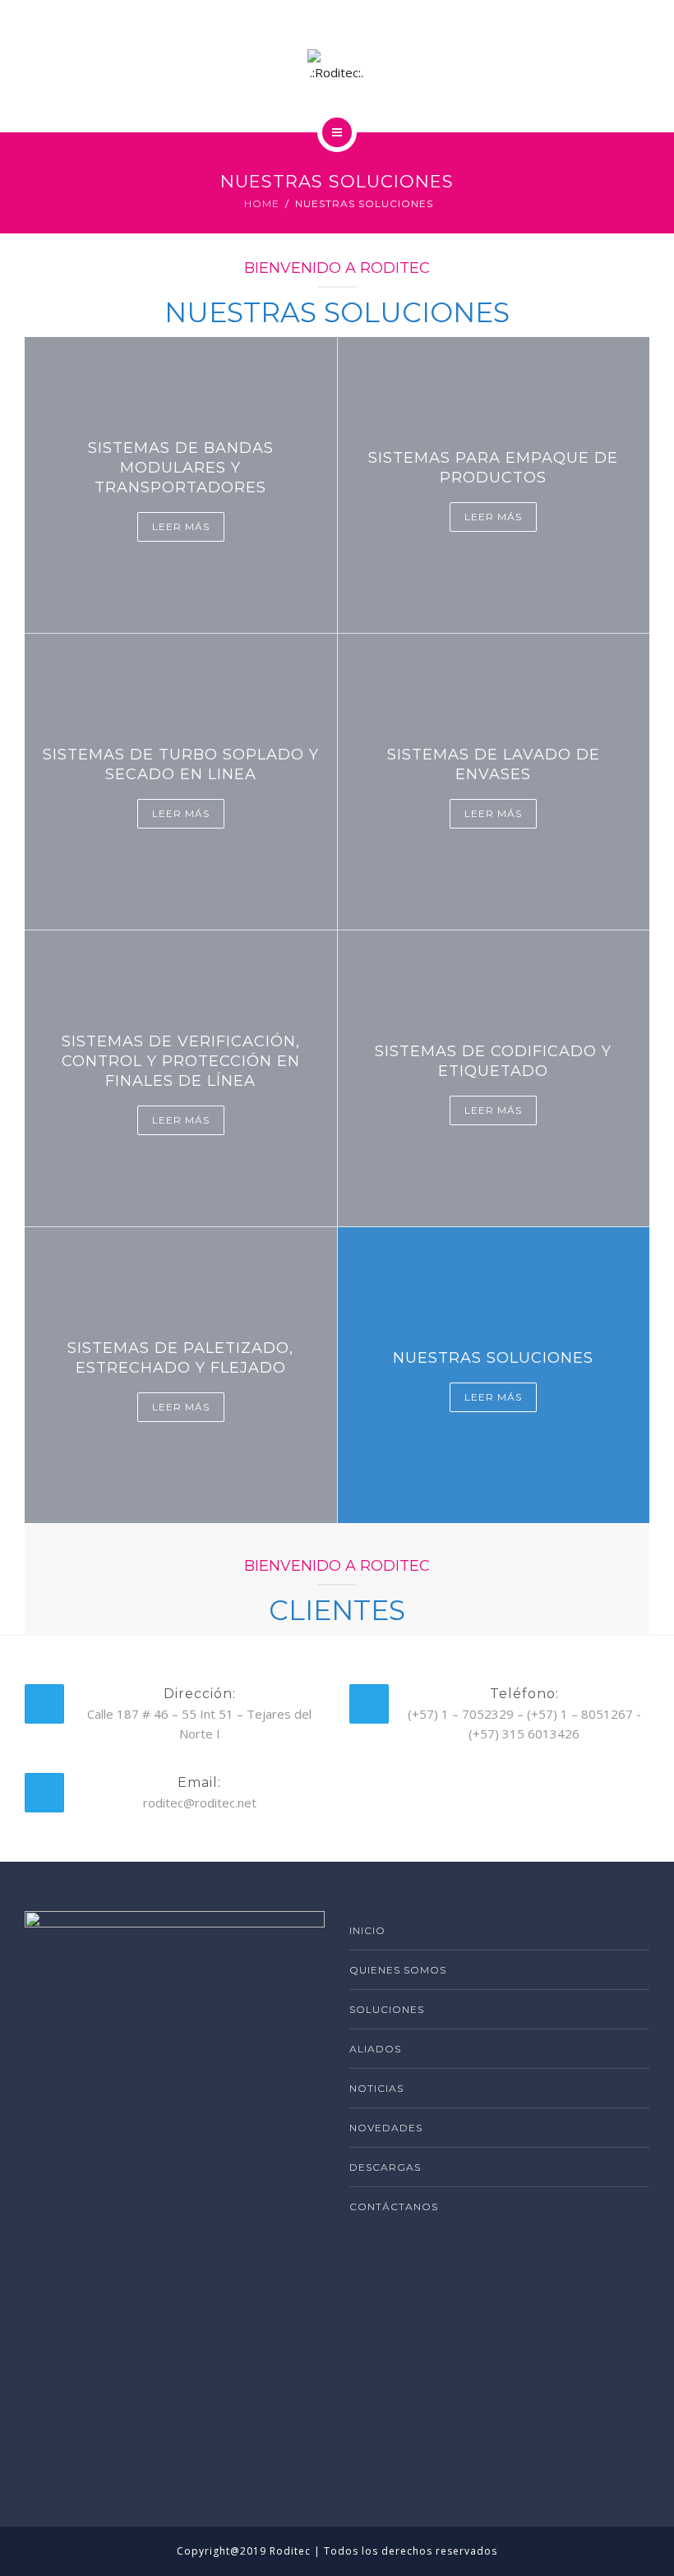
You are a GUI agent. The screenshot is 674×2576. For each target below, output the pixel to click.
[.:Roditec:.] (337, 66)
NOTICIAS (376, 2088)
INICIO (367, 1930)
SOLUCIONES (387, 2009)
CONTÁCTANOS (394, 2207)
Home (262, 203)
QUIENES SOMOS (398, 1970)
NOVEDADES (386, 2128)
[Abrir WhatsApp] (633, 2534)
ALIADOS (375, 2049)
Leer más (181, 526)
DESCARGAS (385, 2167)
